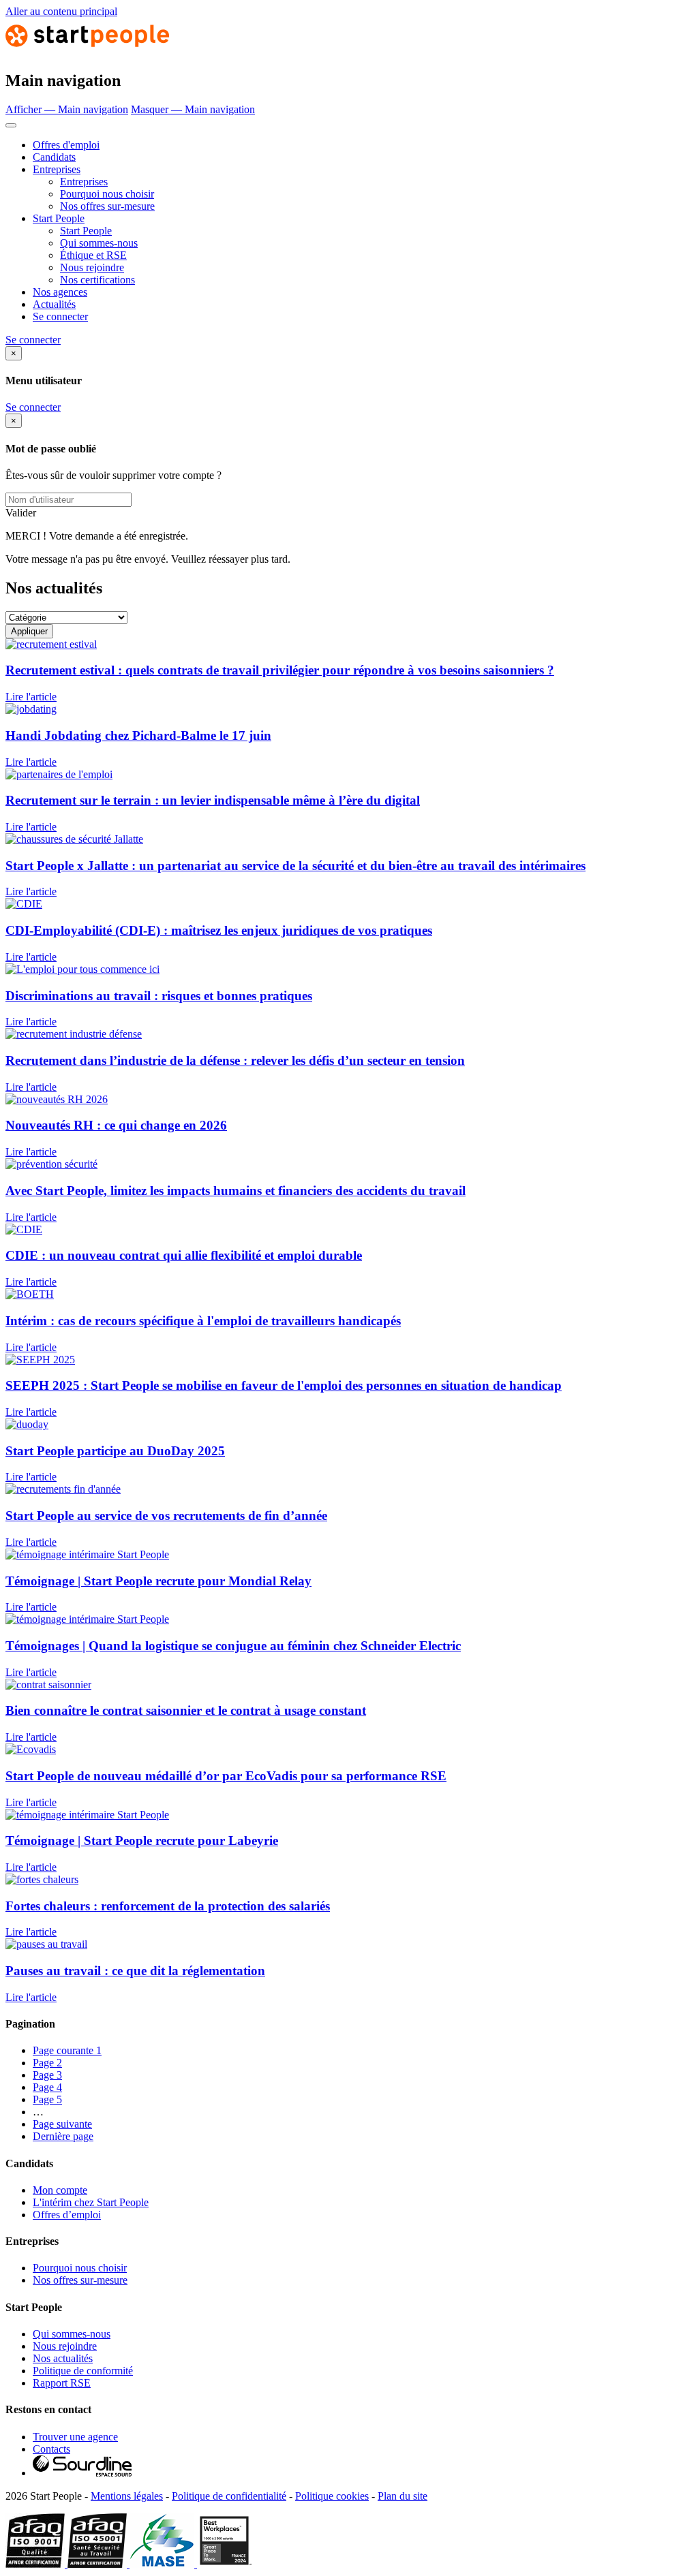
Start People (59, 218)
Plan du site (403, 2496)
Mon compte (60, 2190)
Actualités (54, 304)
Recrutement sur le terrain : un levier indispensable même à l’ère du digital (213, 800)
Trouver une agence (75, 2437)
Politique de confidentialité (229, 2496)
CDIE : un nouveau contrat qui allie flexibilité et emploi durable (184, 1255)
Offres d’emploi (67, 2215)
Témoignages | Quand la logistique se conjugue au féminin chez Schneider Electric (233, 1646)
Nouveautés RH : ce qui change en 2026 (116, 1125)
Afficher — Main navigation (67, 109)
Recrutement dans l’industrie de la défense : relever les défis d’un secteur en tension (235, 1060)
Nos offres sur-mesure (107, 206)
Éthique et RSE (93, 255)
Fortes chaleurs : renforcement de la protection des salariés (168, 1906)
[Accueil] (87, 51)
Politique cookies (332, 2496)
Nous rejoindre (92, 267)
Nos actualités (63, 2358)
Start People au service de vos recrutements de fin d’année (166, 1516)
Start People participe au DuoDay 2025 (115, 1451)
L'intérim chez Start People (91, 2202)
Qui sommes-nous (99, 243)
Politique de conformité (83, 2371)
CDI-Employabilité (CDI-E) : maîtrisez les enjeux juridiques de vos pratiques (219, 930)
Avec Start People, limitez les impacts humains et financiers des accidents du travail (236, 1191)
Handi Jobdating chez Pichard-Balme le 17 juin (138, 735)
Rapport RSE (62, 2383)
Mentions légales (127, 2496)
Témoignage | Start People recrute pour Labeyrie (142, 1841)
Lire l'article (31, 697)
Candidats (54, 157)
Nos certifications (97, 280)
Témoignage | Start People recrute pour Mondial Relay (158, 1581)
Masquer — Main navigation (193, 109)
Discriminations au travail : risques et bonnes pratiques (159, 996)
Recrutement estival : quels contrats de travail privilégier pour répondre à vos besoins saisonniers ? (280, 670)
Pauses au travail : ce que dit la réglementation (135, 1971)
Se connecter (60, 316)
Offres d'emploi (66, 145)
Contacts (51, 2449)
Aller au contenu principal (61, 11)
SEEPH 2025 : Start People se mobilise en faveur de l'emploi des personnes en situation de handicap (284, 1385)
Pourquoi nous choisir (107, 194)
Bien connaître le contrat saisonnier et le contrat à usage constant (186, 1710)
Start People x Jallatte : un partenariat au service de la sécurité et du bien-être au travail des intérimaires (295, 866)
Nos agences (60, 292)
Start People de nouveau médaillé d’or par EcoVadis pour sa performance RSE (226, 1776)
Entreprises (57, 169)
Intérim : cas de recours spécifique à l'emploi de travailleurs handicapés (203, 1321)
